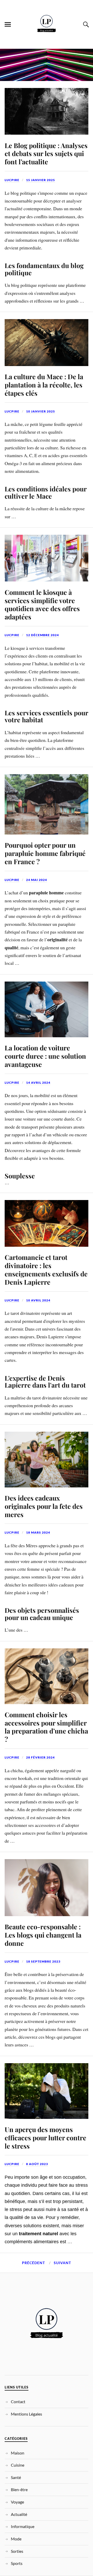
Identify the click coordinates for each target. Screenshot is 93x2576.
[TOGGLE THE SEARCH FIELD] (85, 25)
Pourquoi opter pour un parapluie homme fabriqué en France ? (45, 853)
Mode (16, 2539)
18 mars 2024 (38, 1532)
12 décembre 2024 (42, 635)
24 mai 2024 (37, 880)
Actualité (19, 2514)
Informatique (23, 2526)
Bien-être (19, 2489)
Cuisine (18, 2465)
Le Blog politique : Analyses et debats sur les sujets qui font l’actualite (46, 153)
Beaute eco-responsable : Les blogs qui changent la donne (43, 1935)
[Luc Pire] (47, 45)
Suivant (62, 2263)
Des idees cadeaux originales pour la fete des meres (44, 1506)
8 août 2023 (37, 2164)
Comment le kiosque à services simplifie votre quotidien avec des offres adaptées (42, 604)
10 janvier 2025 (41, 411)
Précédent (33, 2263)
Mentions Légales (26, 2414)
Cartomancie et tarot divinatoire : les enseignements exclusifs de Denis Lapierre (46, 1269)
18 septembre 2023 (43, 1961)
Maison (18, 2453)
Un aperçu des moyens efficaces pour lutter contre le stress (45, 2137)
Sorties (17, 2551)
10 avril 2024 (38, 1300)
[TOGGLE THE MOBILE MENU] (8, 25)
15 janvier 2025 (41, 180)
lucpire (12, 180)
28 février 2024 (40, 1757)
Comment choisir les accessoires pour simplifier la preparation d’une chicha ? (46, 1727)
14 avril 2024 (38, 1083)
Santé (16, 2477)
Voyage (17, 2502)
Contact (18, 2401)
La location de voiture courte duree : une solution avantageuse (45, 1056)
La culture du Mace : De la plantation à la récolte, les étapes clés (44, 385)
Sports (17, 2563)
